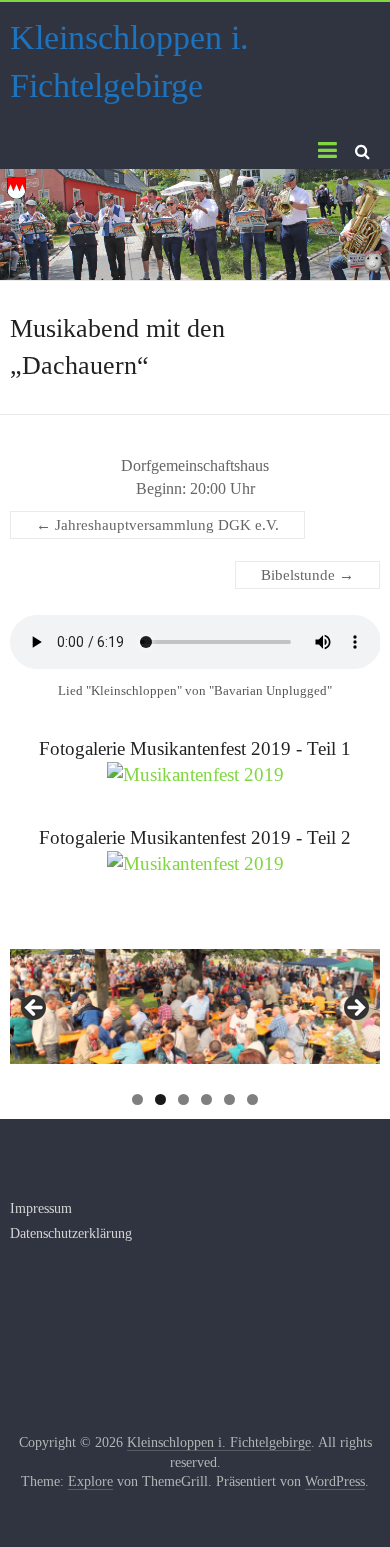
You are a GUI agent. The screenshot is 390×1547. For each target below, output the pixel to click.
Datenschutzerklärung (71, 1233)
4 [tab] (206, 1099)
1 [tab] (137, 1099)
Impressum (41, 1208)
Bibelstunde (307, 575)
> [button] (355, 1009)
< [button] (35, 1009)
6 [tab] (252, 1099)
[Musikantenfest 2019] (195, 774)
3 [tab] (183, 1099)
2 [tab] (160, 1099)
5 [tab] (229, 1099)
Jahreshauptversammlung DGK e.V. (157, 525)
